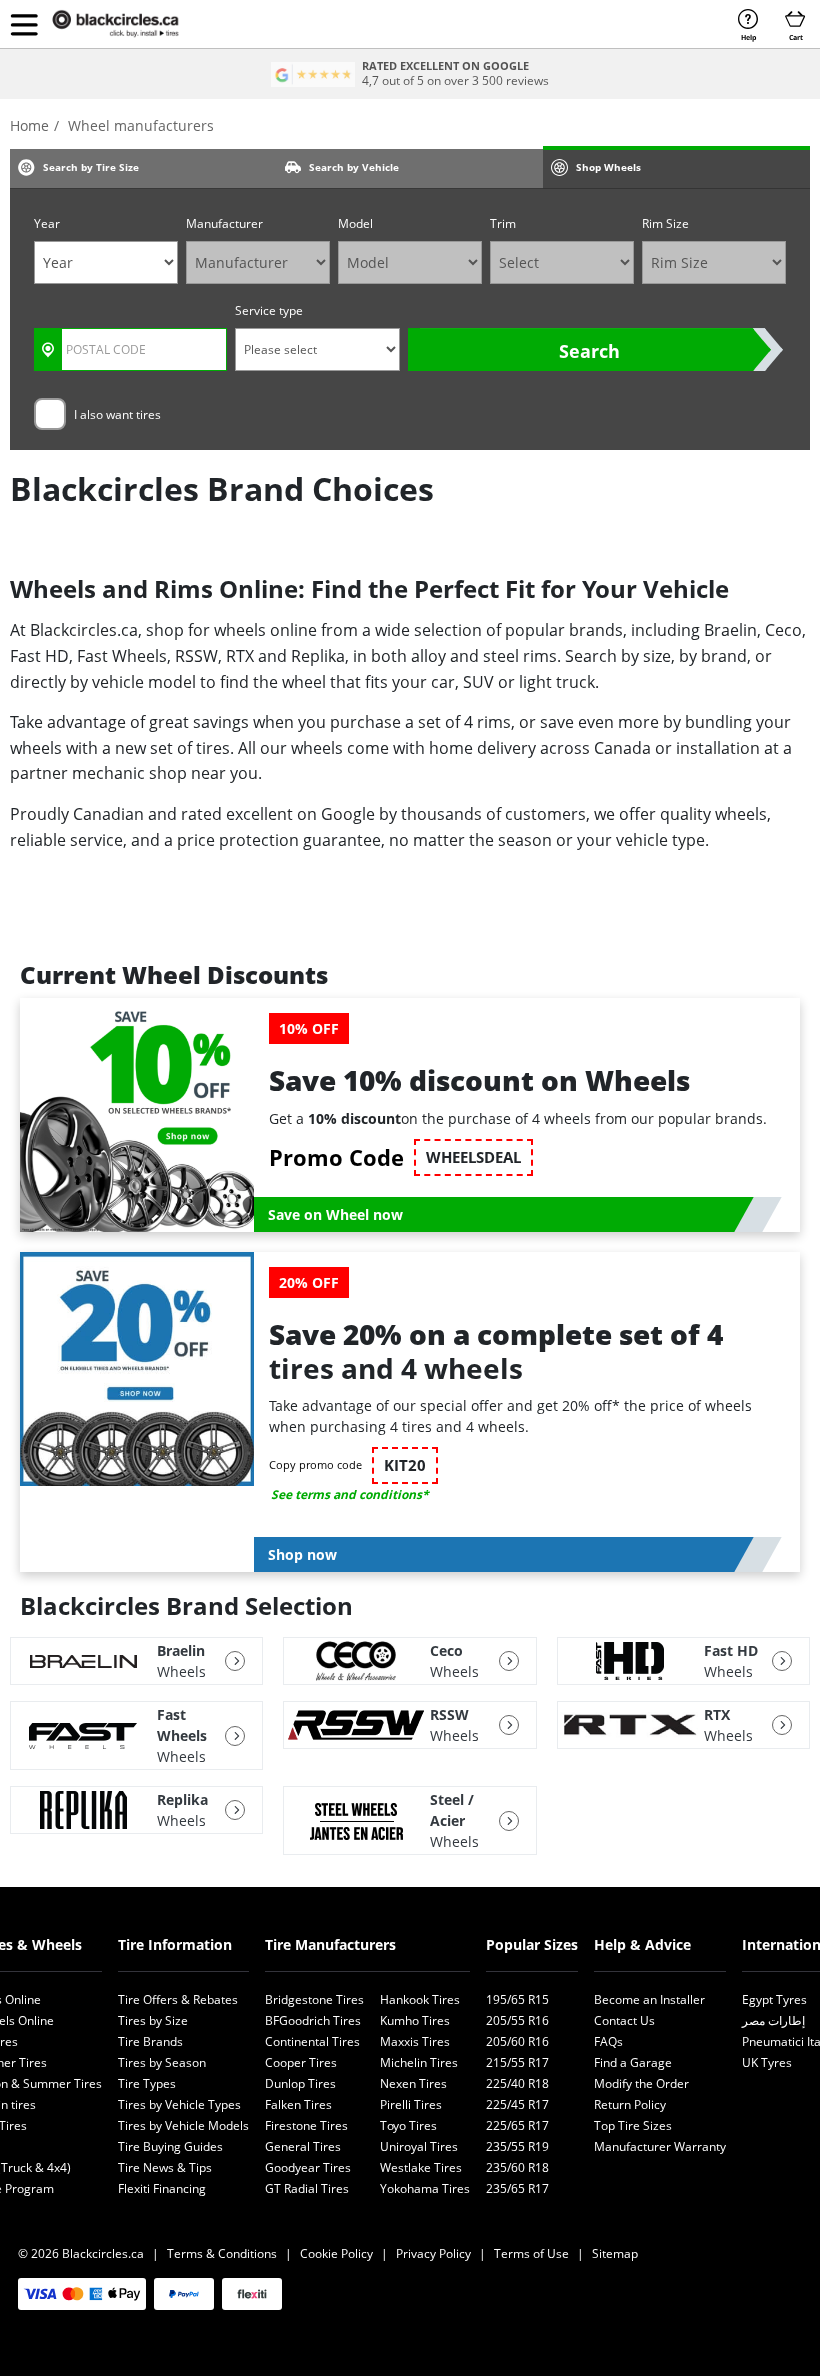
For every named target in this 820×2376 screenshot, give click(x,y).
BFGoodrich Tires (313, 2020)
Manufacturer (224, 223)
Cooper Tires (301, 2062)
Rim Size (665, 223)
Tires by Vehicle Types (179, 2104)
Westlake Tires (421, 2167)
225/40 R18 (517, 2083)
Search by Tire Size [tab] (91, 167)
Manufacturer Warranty (660, 2146)
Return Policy (630, 2104)
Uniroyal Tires (419, 2146)
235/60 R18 (517, 2167)
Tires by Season (162, 2062)
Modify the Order (641, 2083)
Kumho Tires (415, 2020)
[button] (24, 24)
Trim (503, 223)
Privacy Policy (433, 2253)
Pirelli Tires (411, 2104)
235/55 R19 (517, 2146)
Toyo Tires (408, 2125)
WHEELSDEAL (473, 1157)
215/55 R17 (517, 2062)
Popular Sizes (532, 1944)
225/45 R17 (517, 2104)
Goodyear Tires (308, 2167)
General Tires (303, 2146)
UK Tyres (767, 2062)
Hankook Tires (420, 1999)
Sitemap (615, 2253)
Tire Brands (150, 2041)
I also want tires (117, 414)
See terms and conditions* (350, 1494)
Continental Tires (312, 2041)
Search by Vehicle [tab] (354, 167)
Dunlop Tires (300, 2083)
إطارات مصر (773, 2020)
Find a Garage (633, 2062)
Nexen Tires (413, 2083)
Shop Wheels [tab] (608, 167)
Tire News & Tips (165, 2167)
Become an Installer (649, 1999)
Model (355, 223)
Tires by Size (153, 2020)
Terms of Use (531, 2253)
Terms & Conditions (222, 2253)
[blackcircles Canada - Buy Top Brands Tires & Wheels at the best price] (130, 24)
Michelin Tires (419, 2062)
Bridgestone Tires (314, 1999)
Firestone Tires (306, 2125)
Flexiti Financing (162, 2188)
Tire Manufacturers (330, 1944)
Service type (269, 310)
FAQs (608, 2041)
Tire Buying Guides (170, 2146)
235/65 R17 (517, 2188)
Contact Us (624, 2020)
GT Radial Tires (307, 2188)
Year (47, 223)
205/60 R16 (517, 2041)
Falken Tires (298, 2104)
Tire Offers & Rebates (178, 1999)
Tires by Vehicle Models (183, 2125)
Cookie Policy (336, 2253)
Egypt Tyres (774, 1999)
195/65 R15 (517, 1999)
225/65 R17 (517, 2125)
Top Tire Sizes (633, 2125)
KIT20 (405, 1465)
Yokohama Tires (425, 2188)
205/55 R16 (517, 2020)
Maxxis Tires (415, 2041)
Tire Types (147, 2083)
